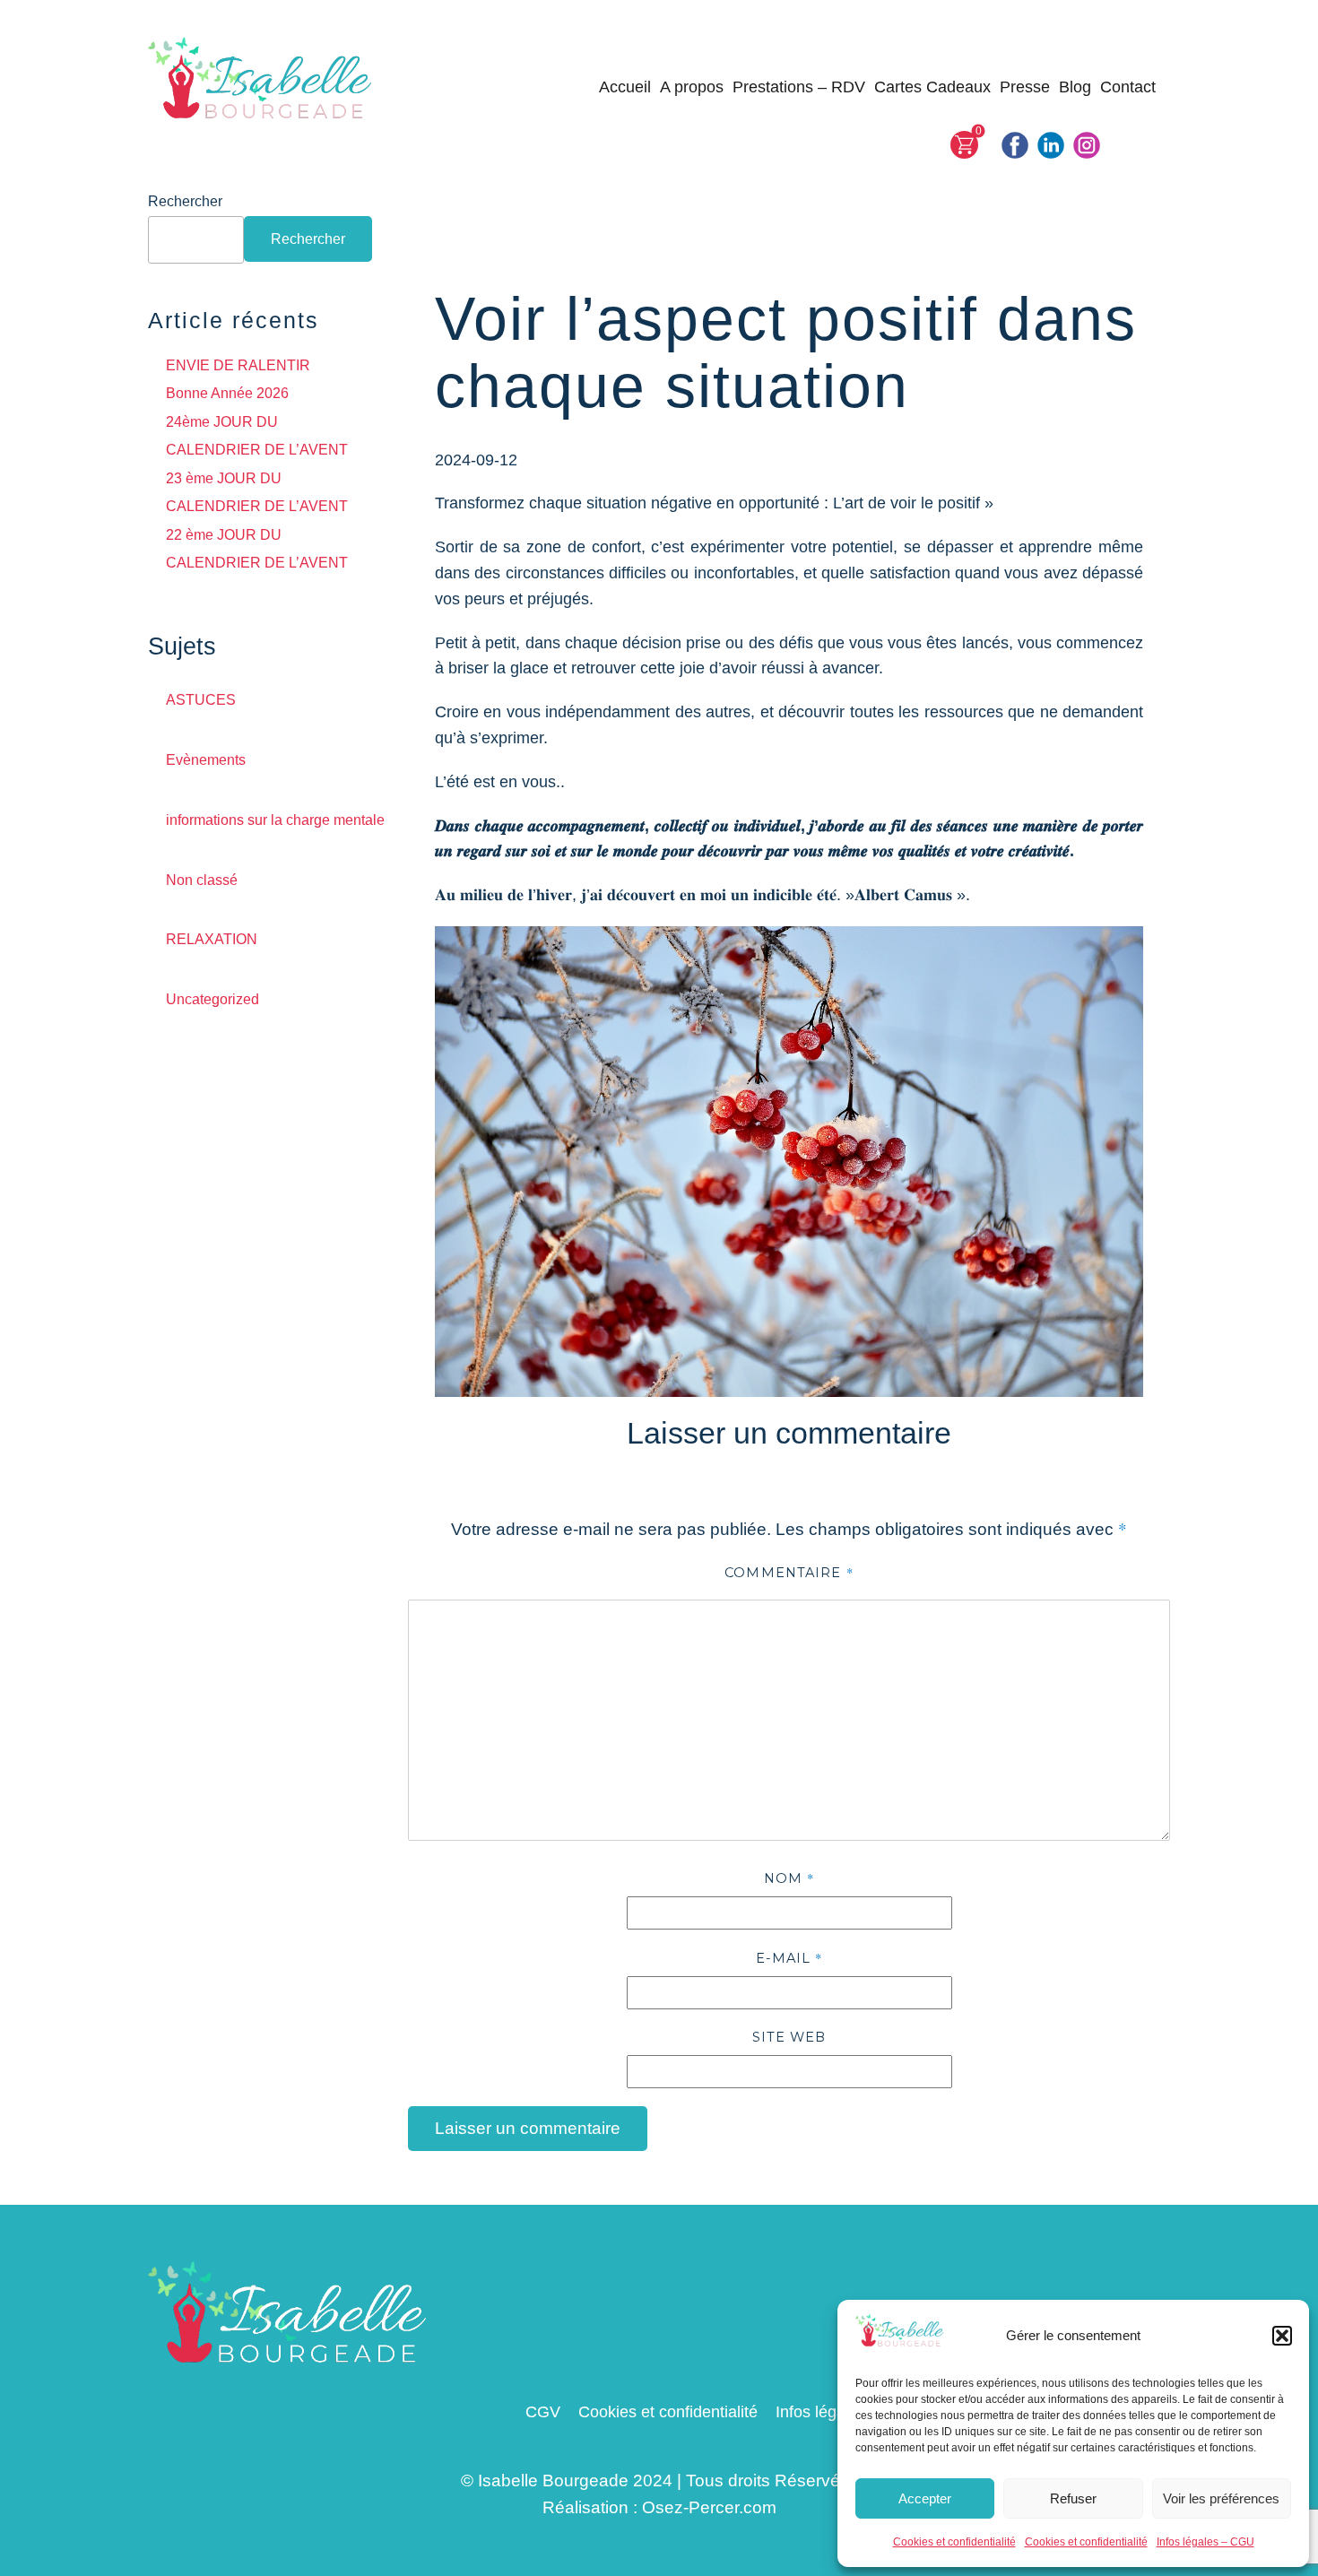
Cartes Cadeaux (932, 87)
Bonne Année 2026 (227, 393)
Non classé (202, 880)
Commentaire (789, 1572)
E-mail (789, 1958)
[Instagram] (1087, 145)
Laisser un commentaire (528, 2128)
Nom (789, 1878)
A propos (692, 87)
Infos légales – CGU (1205, 2542)
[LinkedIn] (1051, 145)
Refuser (1073, 2498)
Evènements (206, 760)
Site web (789, 2037)
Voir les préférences (1221, 2498)
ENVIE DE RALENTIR (238, 365)
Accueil (625, 87)
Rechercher (185, 201)
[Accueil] (261, 80)
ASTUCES (201, 700)
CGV (543, 2412)
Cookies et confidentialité (954, 2542)
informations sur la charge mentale (275, 820)
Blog (1075, 87)
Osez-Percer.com (709, 2507)
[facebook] (1015, 145)
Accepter (925, 2498)
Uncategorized (212, 999)
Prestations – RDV (799, 87)
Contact (1128, 87)
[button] (1282, 2336)
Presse (1025, 87)
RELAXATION (212, 939)
